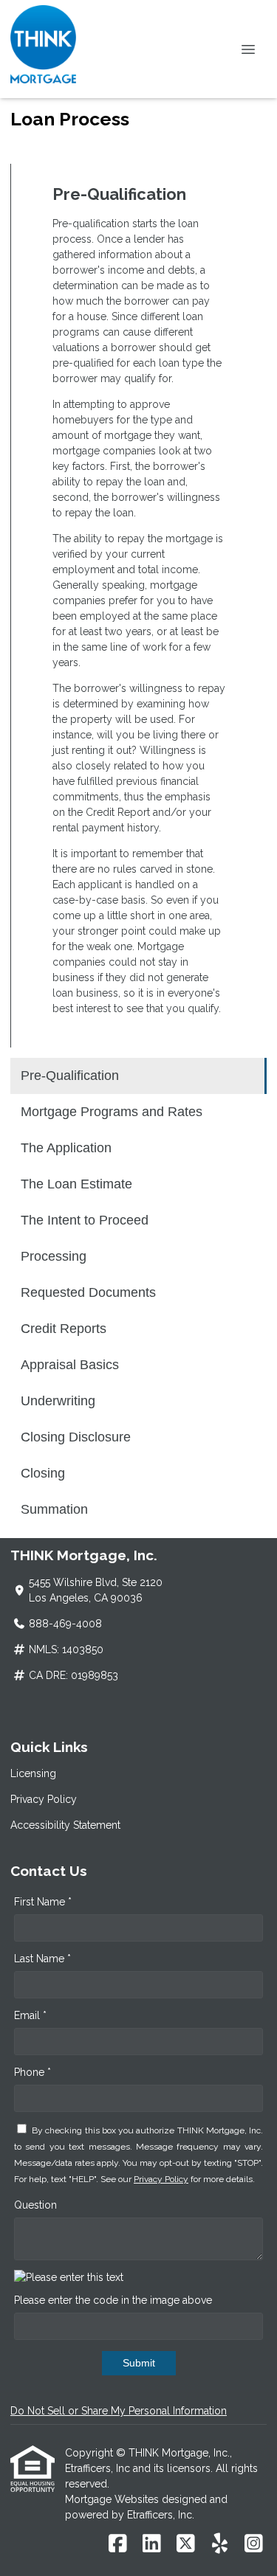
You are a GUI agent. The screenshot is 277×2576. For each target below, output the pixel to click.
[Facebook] (118, 2544)
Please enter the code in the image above (113, 2300)
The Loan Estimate (76, 1184)
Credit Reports (64, 1329)
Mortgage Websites (113, 2499)
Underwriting (58, 1401)
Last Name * (42, 1959)
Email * (30, 2015)
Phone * (33, 2072)
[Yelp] (220, 2544)
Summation (54, 1509)
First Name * (43, 1902)
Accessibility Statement (65, 1825)
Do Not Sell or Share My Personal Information (119, 2411)
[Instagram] (254, 2544)
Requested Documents (88, 1292)
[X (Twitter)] (186, 2544)
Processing (54, 1256)
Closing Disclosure (76, 1437)
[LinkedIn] (152, 2544)
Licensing (33, 1773)
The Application (66, 1148)
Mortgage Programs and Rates (112, 1112)
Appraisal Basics (70, 1365)
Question (35, 2205)
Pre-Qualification (70, 1076)
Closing (43, 1473)
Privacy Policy (44, 1799)
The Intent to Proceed (85, 1220)
